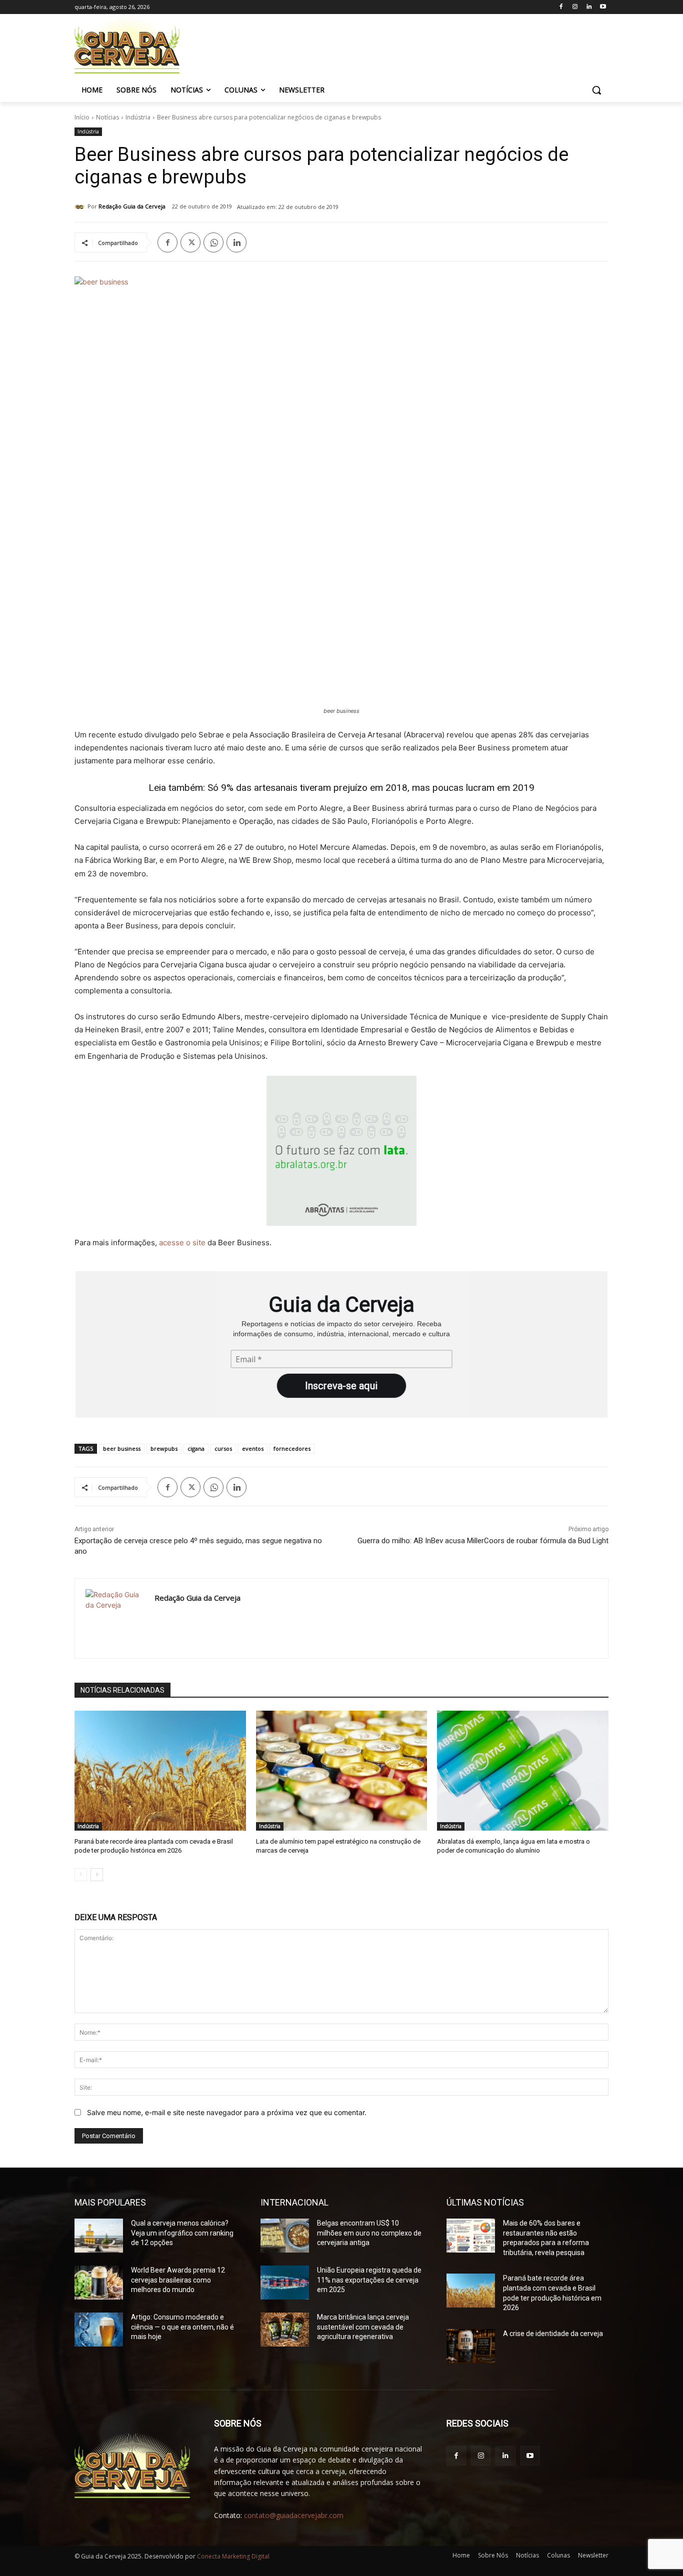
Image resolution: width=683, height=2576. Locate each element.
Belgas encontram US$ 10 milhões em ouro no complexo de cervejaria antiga (369, 2233)
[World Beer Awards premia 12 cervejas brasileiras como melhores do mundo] (99, 2283)
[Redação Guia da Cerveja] (81, 206)
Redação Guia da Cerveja (132, 206)
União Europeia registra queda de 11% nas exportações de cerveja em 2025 (369, 2280)
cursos (223, 1448)
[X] (190, 242)
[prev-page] (81, 1875)
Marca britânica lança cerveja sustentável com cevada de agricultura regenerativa (363, 2327)
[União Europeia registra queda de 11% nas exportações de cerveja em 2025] (285, 2283)
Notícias (107, 117)
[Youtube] (603, 7)
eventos (253, 1448)
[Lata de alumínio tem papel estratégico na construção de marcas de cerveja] (342, 1771)
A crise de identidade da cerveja (553, 2334)
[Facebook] (561, 7)
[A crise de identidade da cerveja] (471, 2346)
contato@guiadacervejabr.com (294, 2515)
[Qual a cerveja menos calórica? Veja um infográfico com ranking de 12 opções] (99, 2236)
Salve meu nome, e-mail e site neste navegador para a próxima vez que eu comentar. (227, 2112)
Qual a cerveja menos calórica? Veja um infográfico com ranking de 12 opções (182, 2233)
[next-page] (97, 1875)
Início (82, 117)
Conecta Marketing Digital (233, 2556)
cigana (196, 1448)
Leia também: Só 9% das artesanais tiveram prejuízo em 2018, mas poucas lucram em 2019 (341, 788)
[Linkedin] (589, 7)
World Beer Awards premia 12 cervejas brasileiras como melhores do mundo (178, 2280)
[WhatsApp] (213, 242)
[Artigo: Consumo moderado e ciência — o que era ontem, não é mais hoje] (99, 2330)
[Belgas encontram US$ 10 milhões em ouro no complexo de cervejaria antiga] (285, 2236)
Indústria (138, 117)
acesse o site (182, 1243)
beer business (122, 1448)
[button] (596, 90)
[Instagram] (575, 7)
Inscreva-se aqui (341, 1386)
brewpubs (164, 1448)
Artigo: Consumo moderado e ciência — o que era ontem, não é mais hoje (182, 2327)
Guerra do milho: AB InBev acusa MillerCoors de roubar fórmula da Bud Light (483, 1541)
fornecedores (292, 1448)
